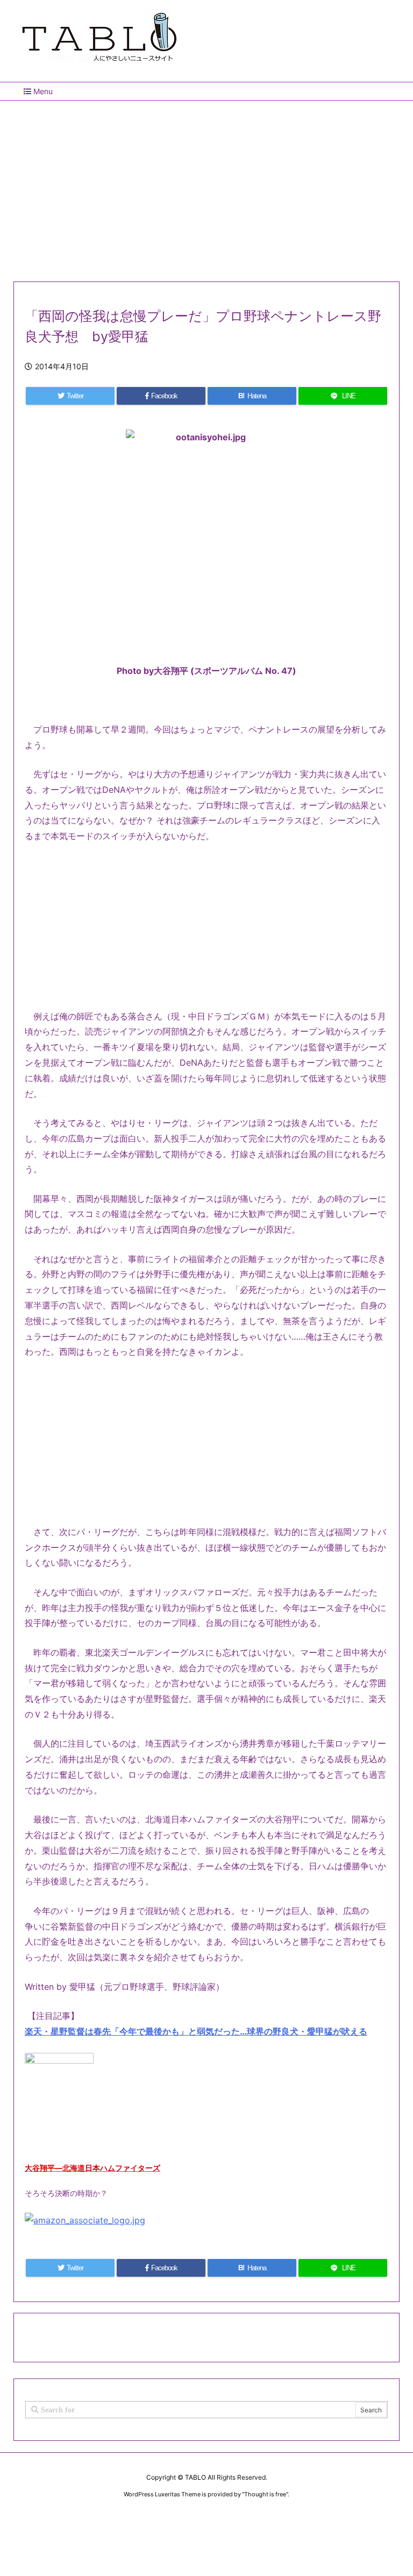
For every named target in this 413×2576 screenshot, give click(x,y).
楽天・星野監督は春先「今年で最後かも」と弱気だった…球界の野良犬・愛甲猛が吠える (196, 2031)
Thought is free (265, 2494)
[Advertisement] (206, 187)
